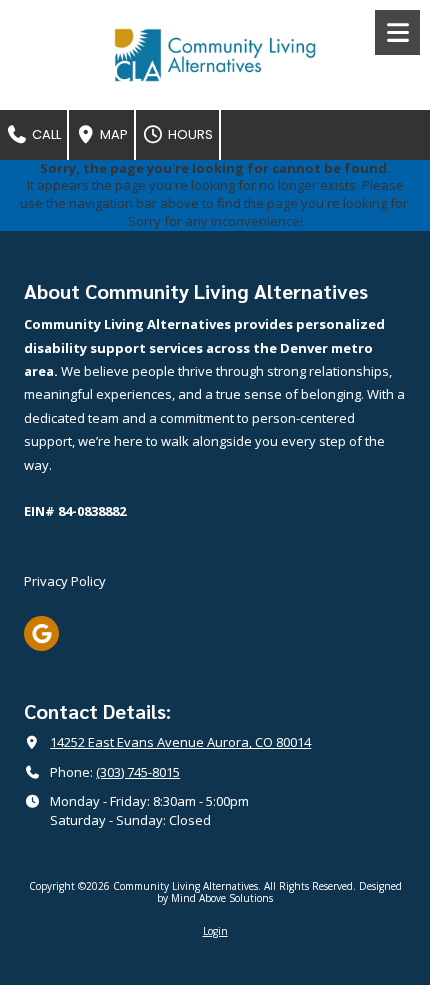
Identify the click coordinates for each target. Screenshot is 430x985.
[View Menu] (397, 32)
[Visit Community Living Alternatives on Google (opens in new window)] (41, 633)
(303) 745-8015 (138, 772)
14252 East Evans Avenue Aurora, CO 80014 (180, 742)
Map (112, 134)
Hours (189, 134)
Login (215, 931)
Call (45, 134)
